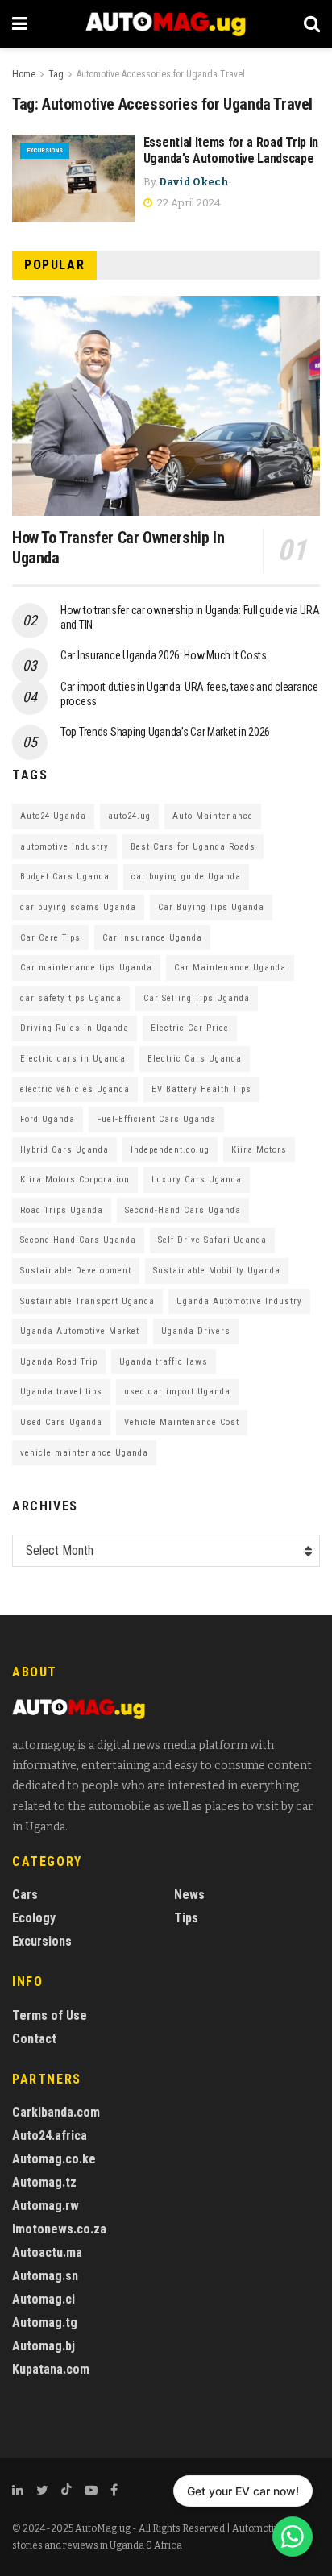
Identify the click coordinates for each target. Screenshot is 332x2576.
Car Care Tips (50, 938)
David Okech (194, 182)
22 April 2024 (188, 203)
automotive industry (64, 847)
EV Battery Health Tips (201, 1089)
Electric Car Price (190, 1028)
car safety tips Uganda (71, 998)
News (189, 1895)
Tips (186, 1918)
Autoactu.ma (47, 2252)
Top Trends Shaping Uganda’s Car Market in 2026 (165, 732)
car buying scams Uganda (78, 907)
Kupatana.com (51, 2369)
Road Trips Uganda (62, 1210)
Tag (56, 74)
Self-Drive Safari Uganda (212, 1240)
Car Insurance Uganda (152, 938)
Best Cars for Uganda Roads (193, 847)
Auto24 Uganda (53, 816)
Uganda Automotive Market (80, 1331)
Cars (25, 1895)
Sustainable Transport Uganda (87, 1301)
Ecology (34, 1918)
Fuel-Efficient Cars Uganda (156, 1119)
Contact (34, 2039)
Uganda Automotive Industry (239, 1301)
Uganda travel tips (61, 1392)
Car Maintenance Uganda (230, 968)
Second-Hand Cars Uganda (183, 1210)
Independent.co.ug (170, 1150)
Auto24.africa (50, 2136)
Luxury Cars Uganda (197, 1180)
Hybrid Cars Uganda (64, 1150)
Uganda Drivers (196, 1331)
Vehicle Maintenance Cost (182, 1422)
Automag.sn (45, 2276)
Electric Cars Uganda (195, 1059)
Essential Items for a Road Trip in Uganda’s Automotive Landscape (231, 151)
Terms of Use (50, 2015)
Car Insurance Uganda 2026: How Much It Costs (164, 655)
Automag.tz (44, 2182)
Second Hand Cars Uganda (78, 1240)
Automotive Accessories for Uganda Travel (161, 74)
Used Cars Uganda (61, 1422)
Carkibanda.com (56, 2112)
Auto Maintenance (213, 816)
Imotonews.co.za (59, 2229)
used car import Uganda (177, 1392)
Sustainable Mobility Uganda (217, 1271)
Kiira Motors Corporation (75, 1180)
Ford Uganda (48, 1119)
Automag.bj (44, 2346)
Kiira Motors (259, 1150)
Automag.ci (44, 2299)
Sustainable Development (76, 1271)
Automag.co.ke (54, 2159)
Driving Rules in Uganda (75, 1028)
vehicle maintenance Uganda (84, 1453)
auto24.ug (129, 816)
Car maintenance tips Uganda (86, 968)
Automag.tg (45, 2323)
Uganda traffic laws (164, 1362)
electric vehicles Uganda (75, 1089)
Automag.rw (46, 2206)
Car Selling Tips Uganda (197, 998)
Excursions (45, 150)
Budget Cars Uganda (65, 877)
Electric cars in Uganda (73, 1059)
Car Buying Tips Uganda (211, 907)
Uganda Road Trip (59, 1362)
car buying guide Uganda (186, 877)
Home (24, 74)
